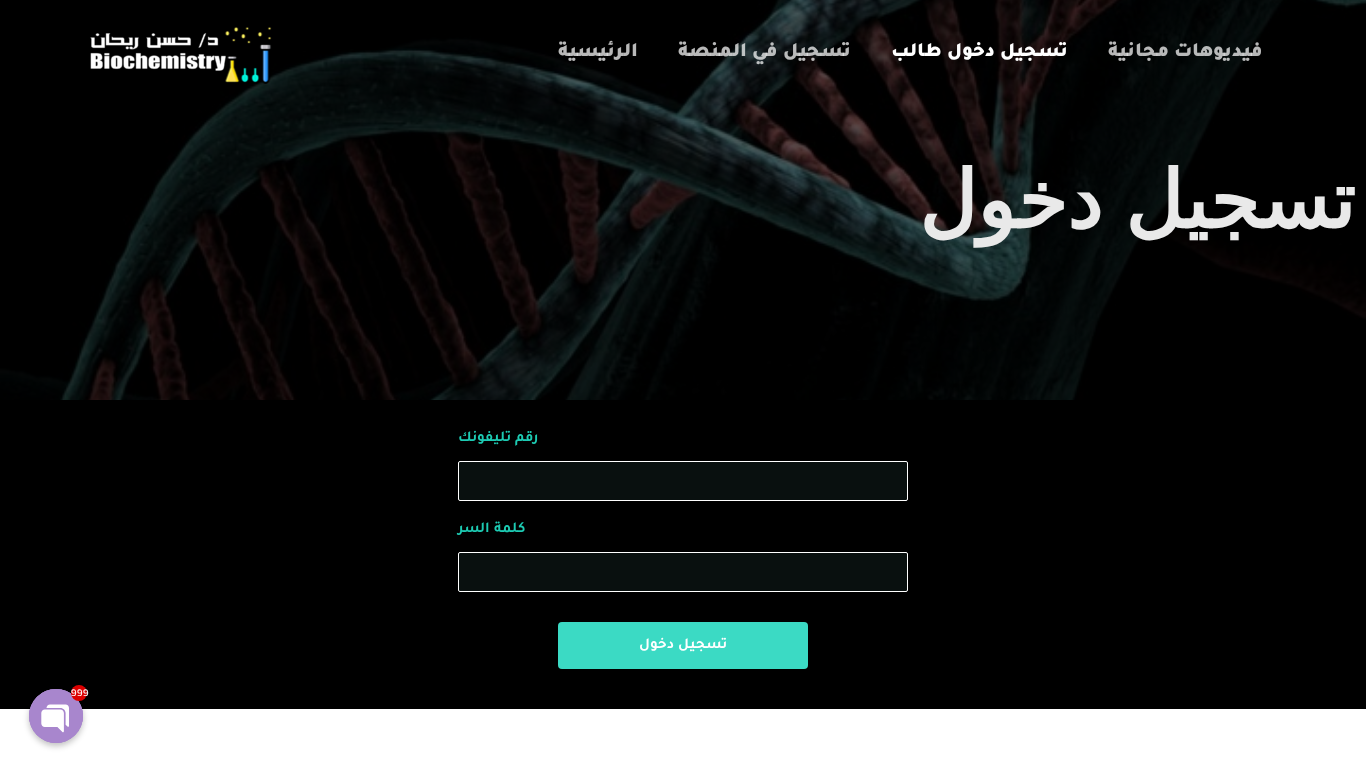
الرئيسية (598, 53)
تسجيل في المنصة (764, 53)
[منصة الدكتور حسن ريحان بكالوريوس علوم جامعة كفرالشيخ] (178, 55)
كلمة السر (491, 529)
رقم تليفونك (498, 438)
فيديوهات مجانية (1185, 53)
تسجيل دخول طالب (979, 53)
